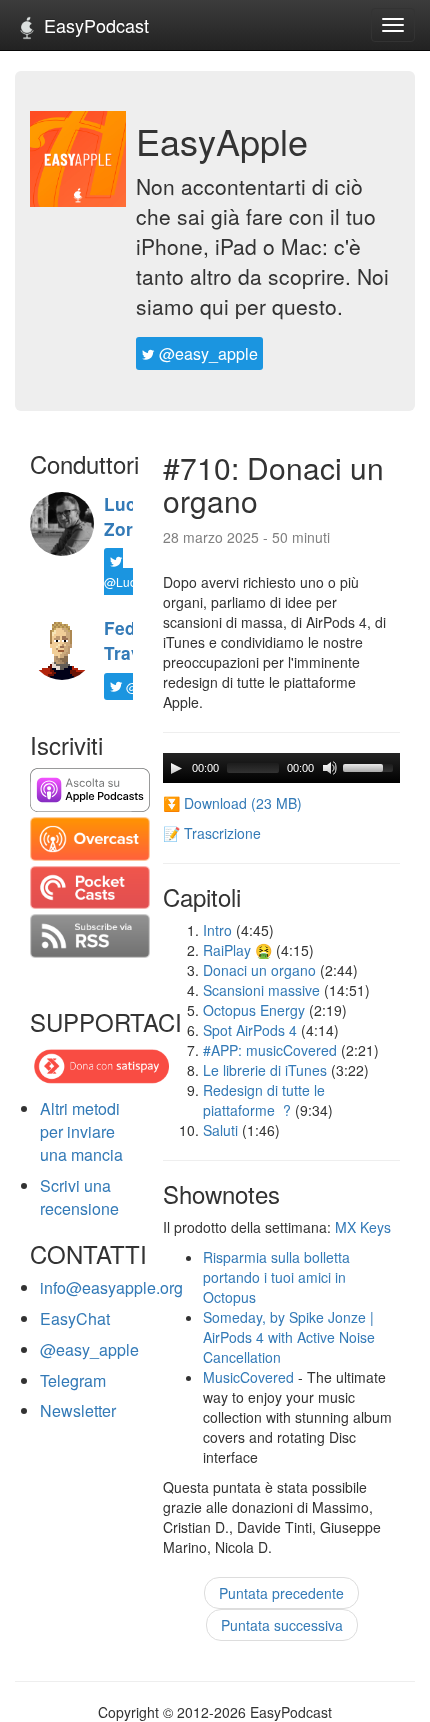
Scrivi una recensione (79, 1197)
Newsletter (78, 1410)
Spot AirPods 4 (250, 1030)
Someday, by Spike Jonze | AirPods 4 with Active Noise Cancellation (289, 1337)
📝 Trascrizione (212, 833)
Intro (217, 930)
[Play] (176, 768)
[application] (281, 768)
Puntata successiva (282, 1625)
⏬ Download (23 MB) (232, 803)
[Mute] (330, 768)
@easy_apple (206, 353)
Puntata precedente (281, 1593)
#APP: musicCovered (270, 1050)
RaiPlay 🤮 (237, 950)
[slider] (371, 766)
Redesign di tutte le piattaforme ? (264, 1100)
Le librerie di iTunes (265, 1070)
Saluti (220, 1130)
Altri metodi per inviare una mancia (81, 1131)
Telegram (73, 1380)
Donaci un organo (259, 970)
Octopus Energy (254, 1010)
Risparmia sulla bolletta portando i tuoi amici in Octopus (276, 1277)
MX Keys (363, 1227)
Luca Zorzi (125, 516)
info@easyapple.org (111, 1287)
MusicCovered (248, 1377)
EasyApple (222, 140)
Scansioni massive (261, 990)
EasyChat (75, 1318)
